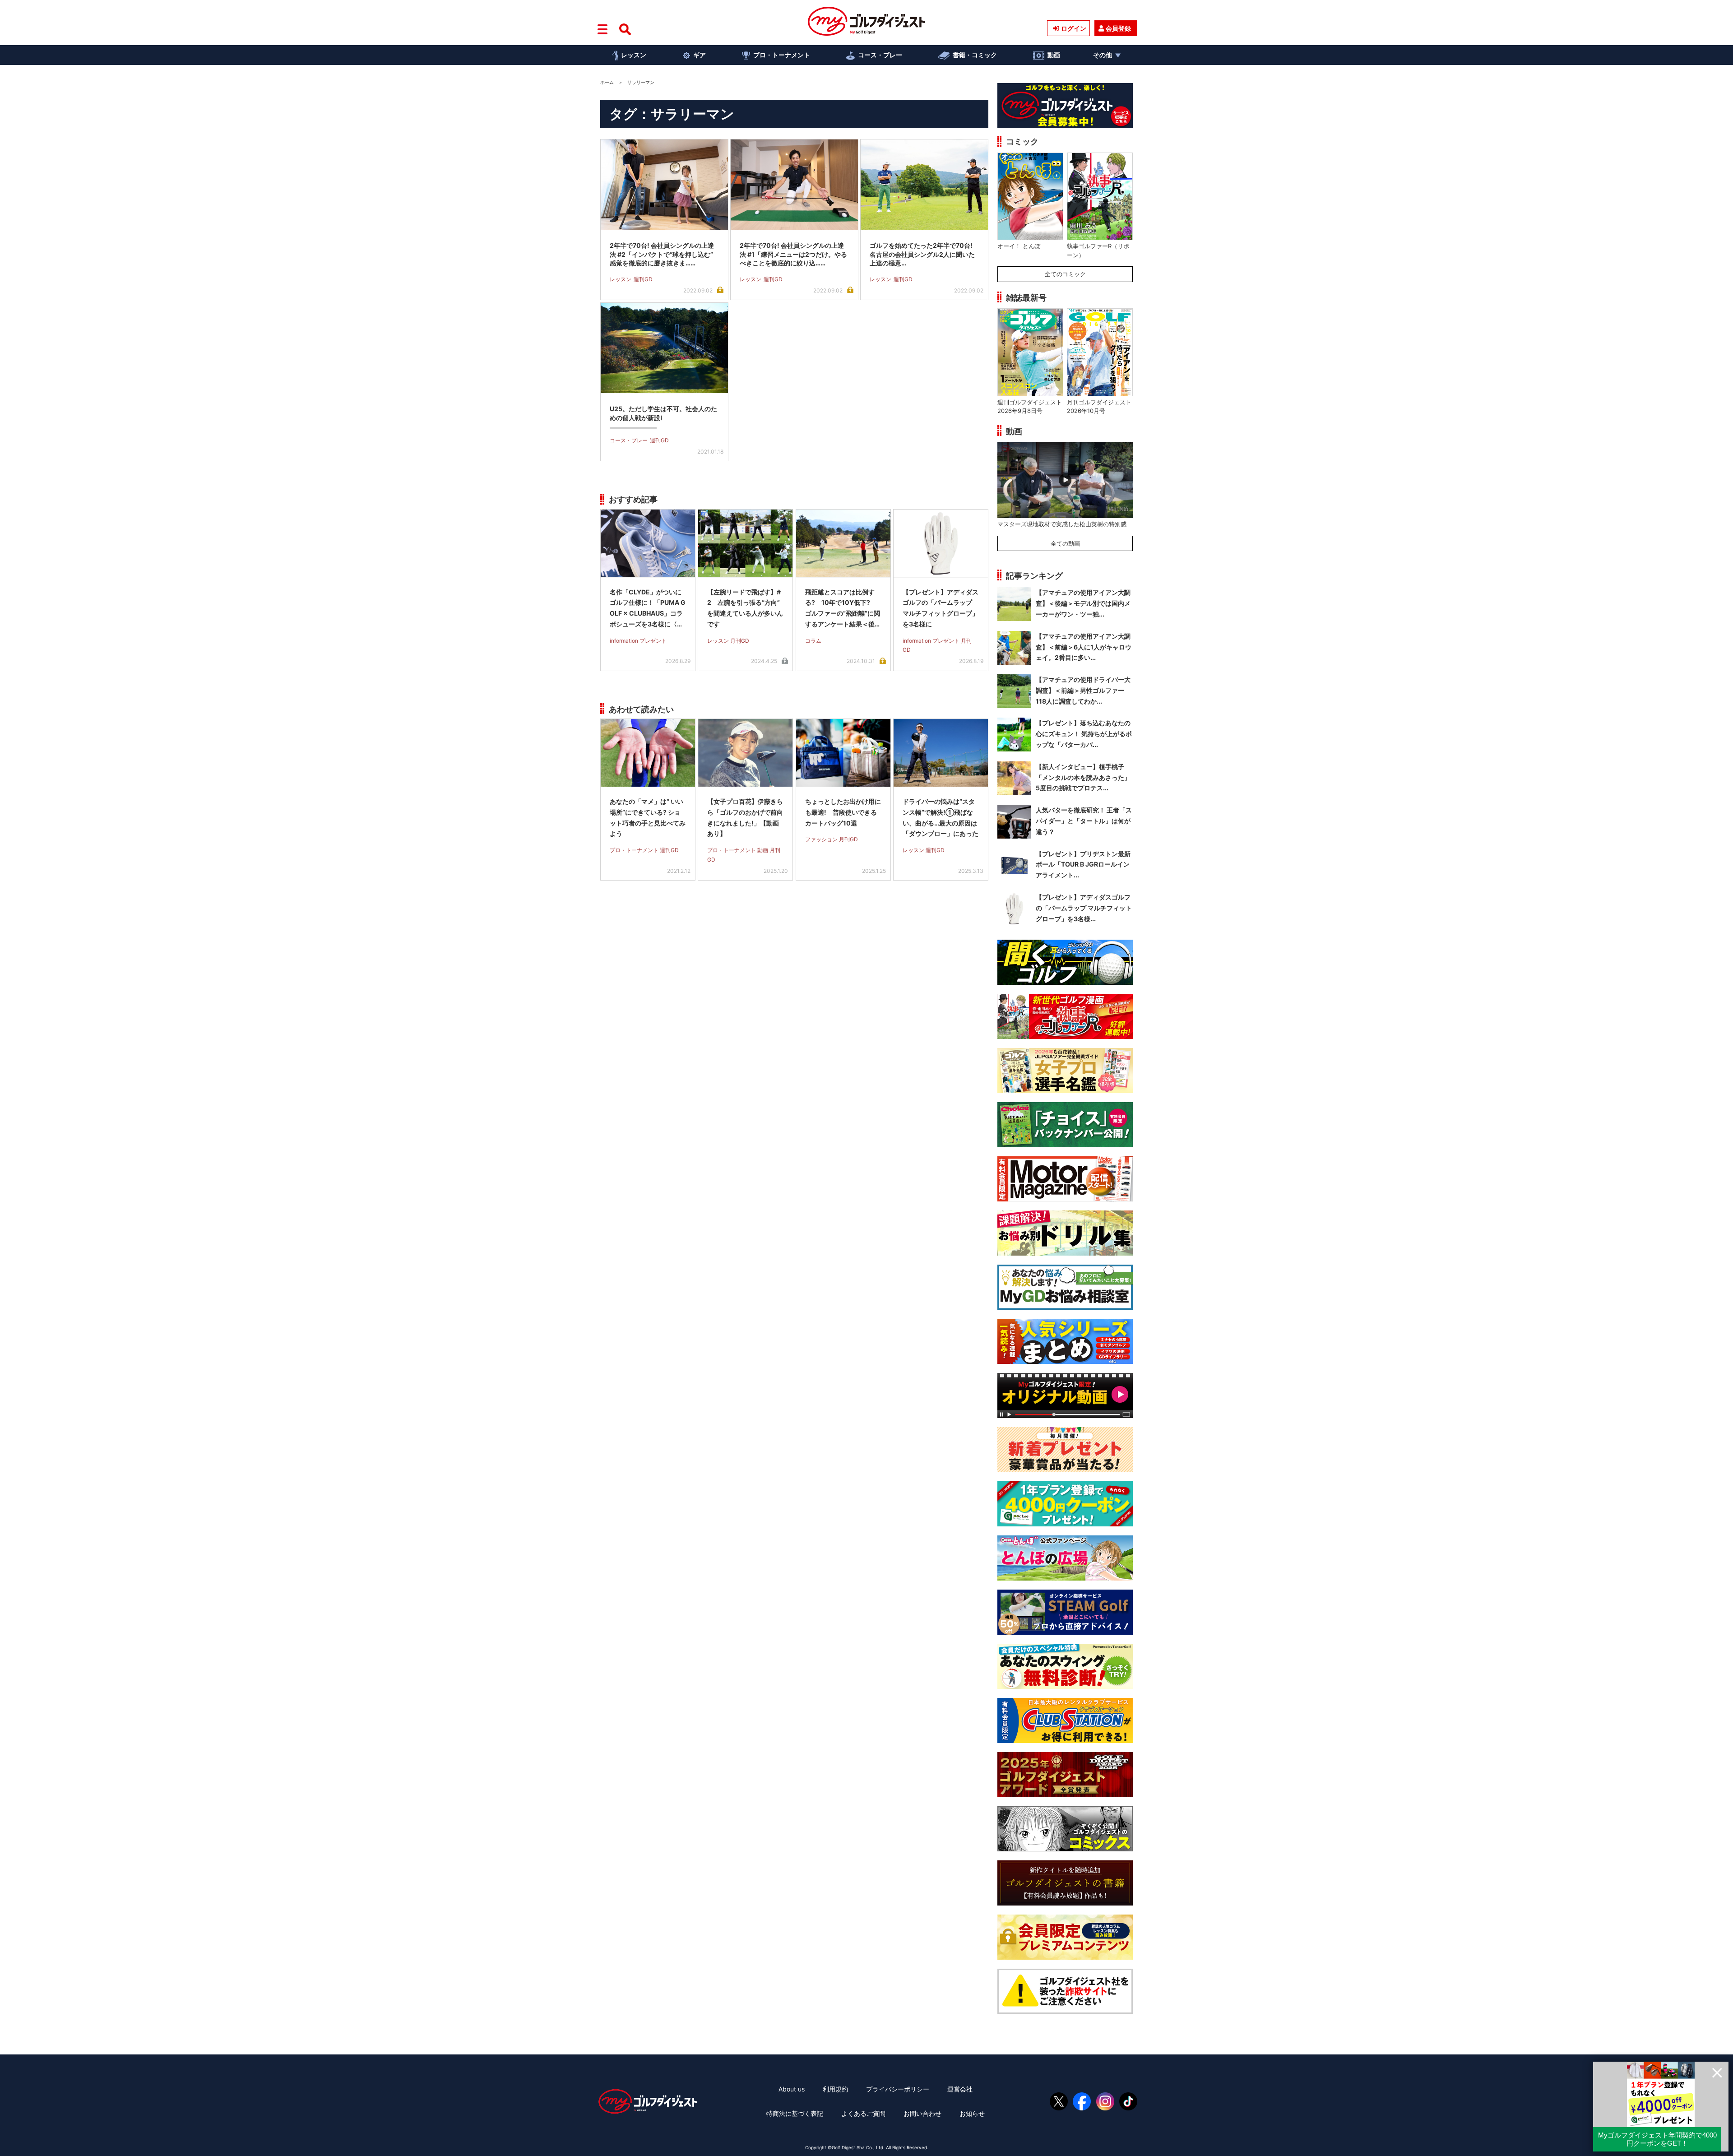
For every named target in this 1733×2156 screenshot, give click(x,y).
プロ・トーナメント (782, 55)
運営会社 (960, 2089)
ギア (700, 55)
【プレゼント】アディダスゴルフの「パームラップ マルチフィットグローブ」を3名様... (1084, 908)
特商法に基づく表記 (795, 2113)
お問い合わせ (922, 2113)
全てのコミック (1065, 274)
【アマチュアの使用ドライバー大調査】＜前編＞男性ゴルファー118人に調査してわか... (1083, 690)
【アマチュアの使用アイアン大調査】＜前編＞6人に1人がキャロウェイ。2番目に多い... (1084, 647)
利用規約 (835, 2089)
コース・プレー (880, 55)
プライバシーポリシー (898, 2089)
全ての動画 (1065, 543)
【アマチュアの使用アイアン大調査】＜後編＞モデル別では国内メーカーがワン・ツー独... (1083, 603)
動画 (1054, 55)
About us (792, 2089)
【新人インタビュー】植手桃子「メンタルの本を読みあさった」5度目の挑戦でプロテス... (1083, 777)
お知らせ (972, 2113)
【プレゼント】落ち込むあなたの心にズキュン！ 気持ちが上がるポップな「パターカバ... (1084, 734)
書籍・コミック (975, 55)
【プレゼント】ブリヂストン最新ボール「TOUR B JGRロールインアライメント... (1083, 865)
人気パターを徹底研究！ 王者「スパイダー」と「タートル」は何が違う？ (1084, 821)
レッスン (634, 55)
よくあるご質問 (863, 2113)
